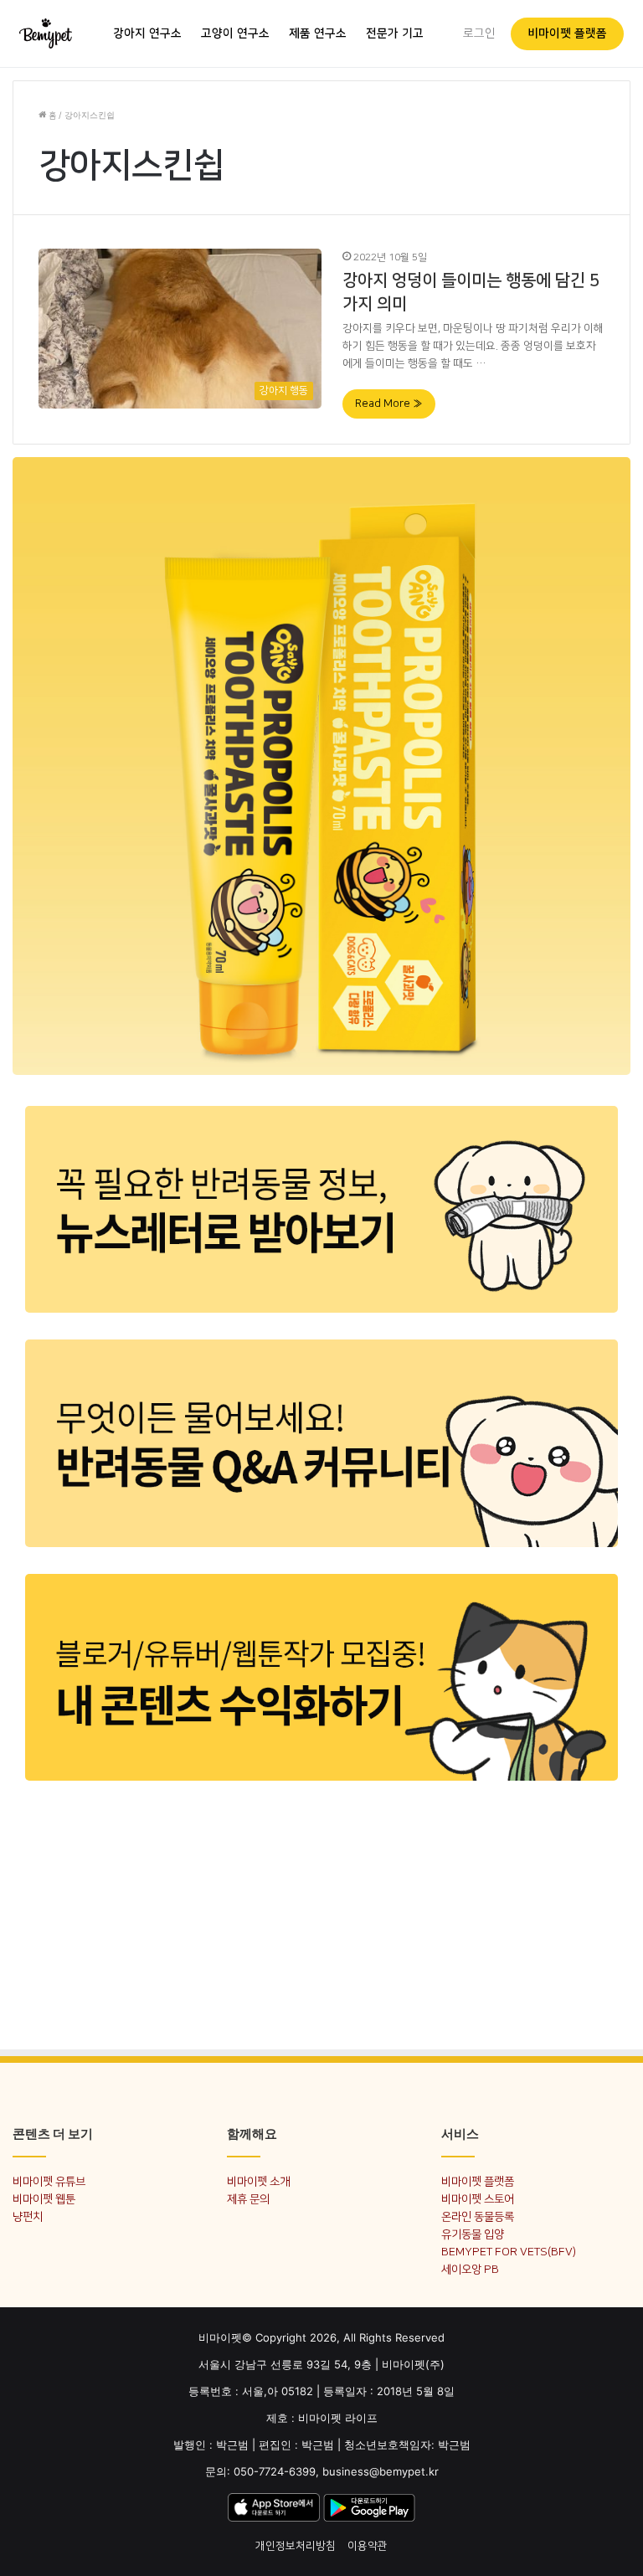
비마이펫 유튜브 (49, 2181)
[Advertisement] (321, 1914)
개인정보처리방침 (296, 2546)
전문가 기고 (395, 33)
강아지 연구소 (147, 33)
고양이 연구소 (235, 33)
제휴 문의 (248, 2199)
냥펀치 (28, 2216)
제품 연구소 (318, 33)
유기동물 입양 (473, 2234)
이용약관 (368, 2546)
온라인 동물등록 (478, 2216)
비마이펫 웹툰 (44, 2199)
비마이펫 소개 (258, 2181)
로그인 (479, 33)
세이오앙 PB (470, 2269)
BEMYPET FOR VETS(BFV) (509, 2252)
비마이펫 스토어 (478, 2199)
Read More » (389, 404)
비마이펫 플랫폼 (567, 33)
